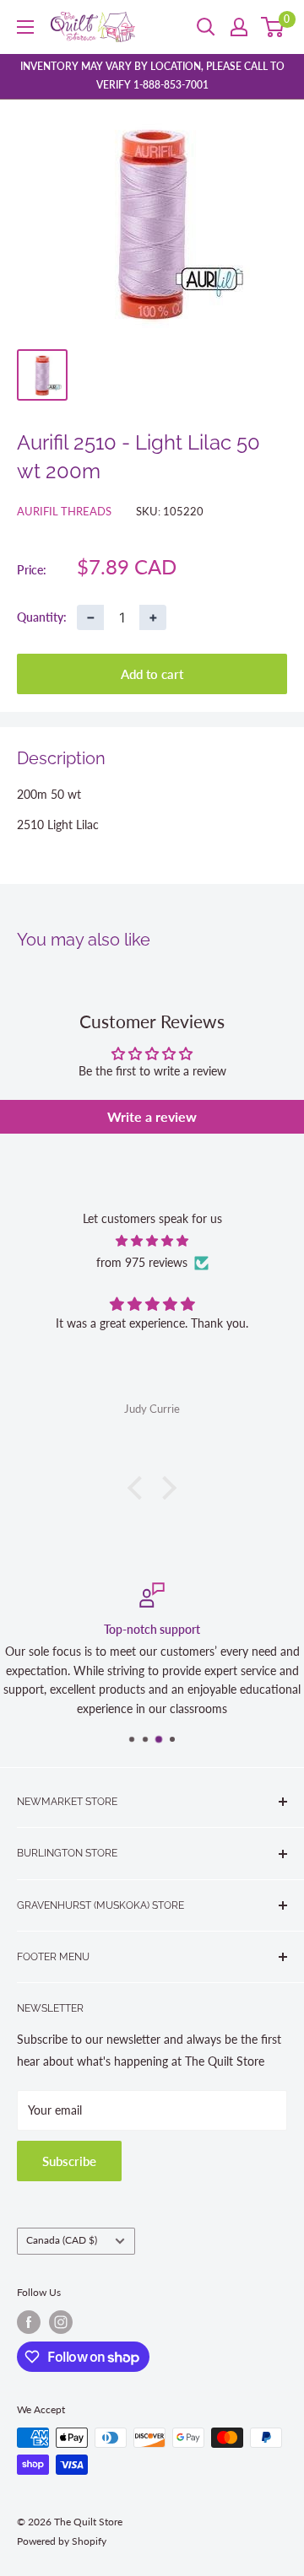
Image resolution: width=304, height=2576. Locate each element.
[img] (152, 1241)
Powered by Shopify (62, 2541)
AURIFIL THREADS (64, 511)
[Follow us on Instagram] (61, 2322)
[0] (273, 27)
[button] (139, 1488)
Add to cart (152, 674)
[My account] (239, 27)
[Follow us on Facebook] (29, 2322)
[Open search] (206, 27)
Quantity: (42, 617)
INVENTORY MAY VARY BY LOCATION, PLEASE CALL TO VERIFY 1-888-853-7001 (152, 75)
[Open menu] (25, 27)
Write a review (152, 1116)
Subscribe (69, 2161)
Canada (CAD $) (62, 2240)
